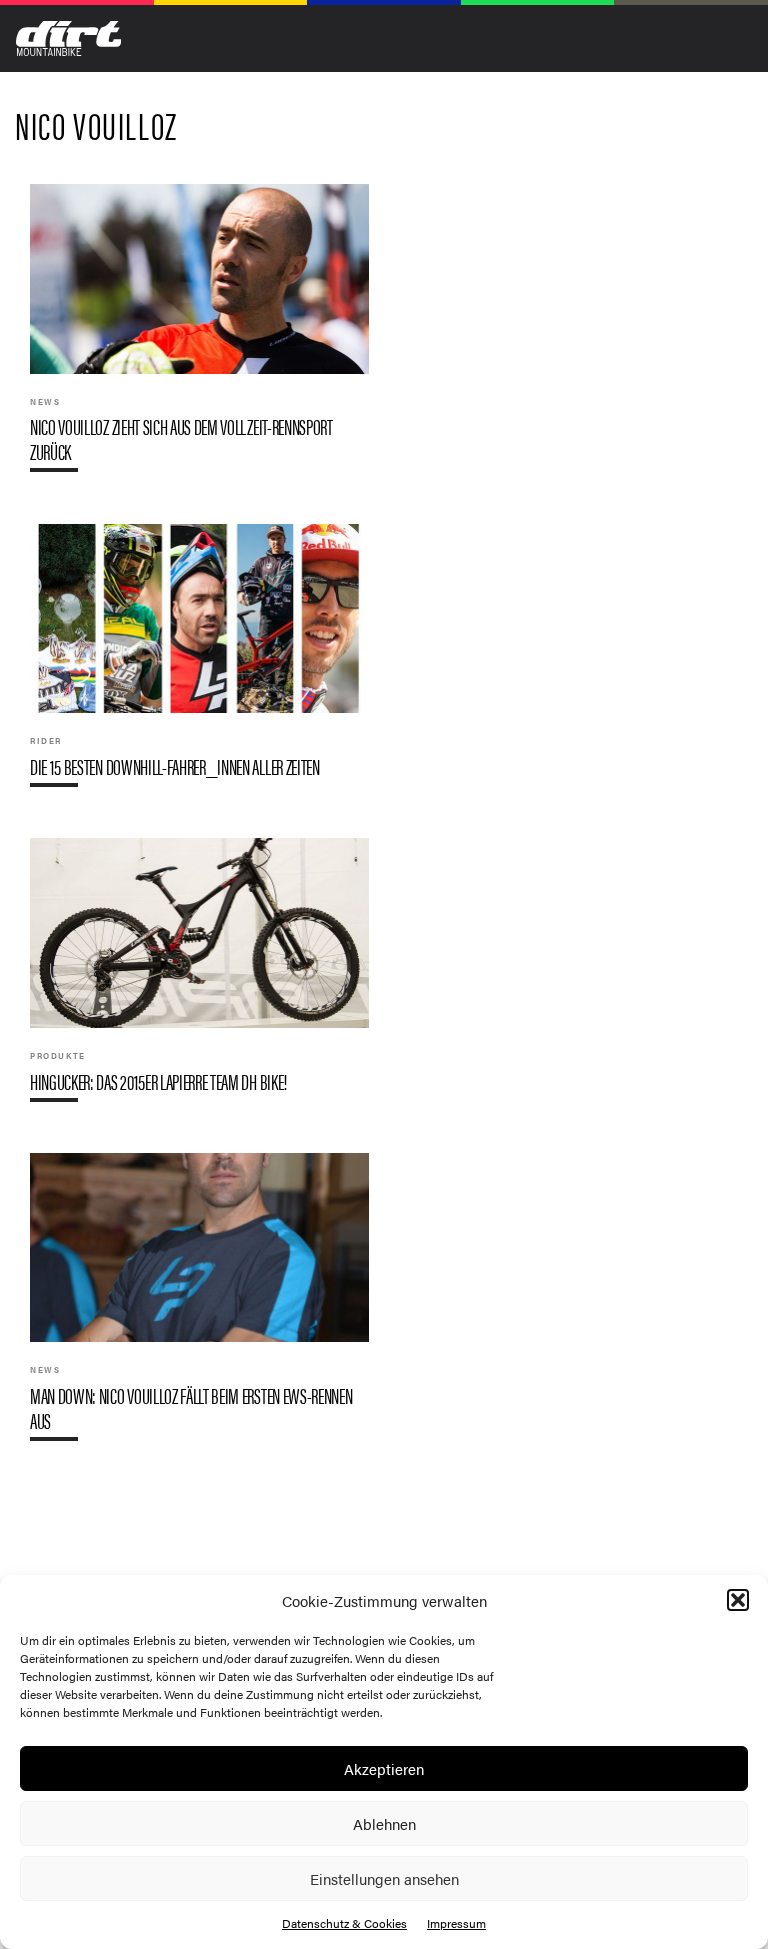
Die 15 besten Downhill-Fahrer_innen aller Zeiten (199, 663)
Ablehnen (384, 1823)
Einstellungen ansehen (384, 1878)
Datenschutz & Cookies (344, 1923)
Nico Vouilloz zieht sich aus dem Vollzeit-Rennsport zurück (199, 336)
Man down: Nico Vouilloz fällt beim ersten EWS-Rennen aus (199, 1305)
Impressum (456, 1923)
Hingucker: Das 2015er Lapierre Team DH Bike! (199, 977)
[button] (738, 1600)
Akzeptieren (384, 1768)
